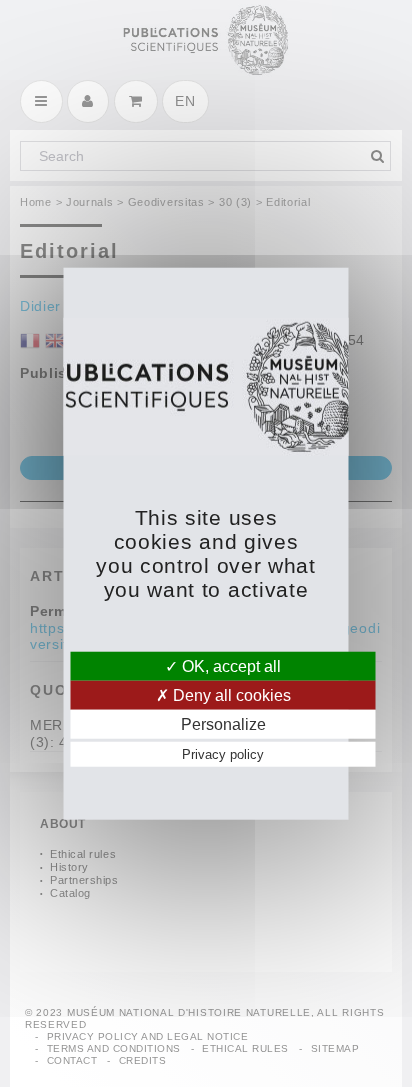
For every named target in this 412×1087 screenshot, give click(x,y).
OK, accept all (229, 665)
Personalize (223, 724)
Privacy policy (223, 754)
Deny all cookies (230, 694)
